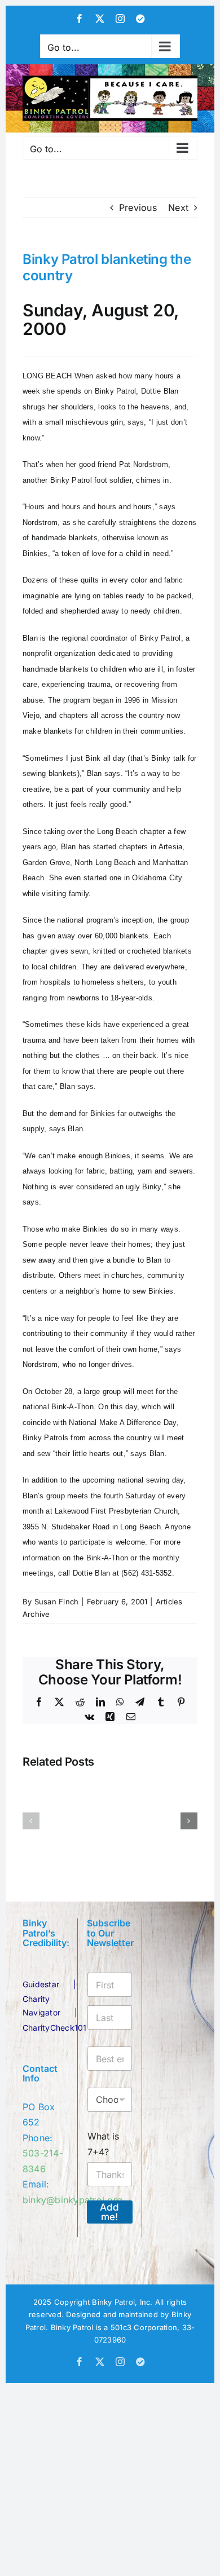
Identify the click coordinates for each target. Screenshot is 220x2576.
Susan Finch (57, 1602)
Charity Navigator (41, 2006)
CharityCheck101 (55, 2028)
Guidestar (41, 1984)
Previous (138, 208)
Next (178, 208)
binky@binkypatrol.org (72, 2200)
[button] (31, 1821)
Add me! (109, 2212)
